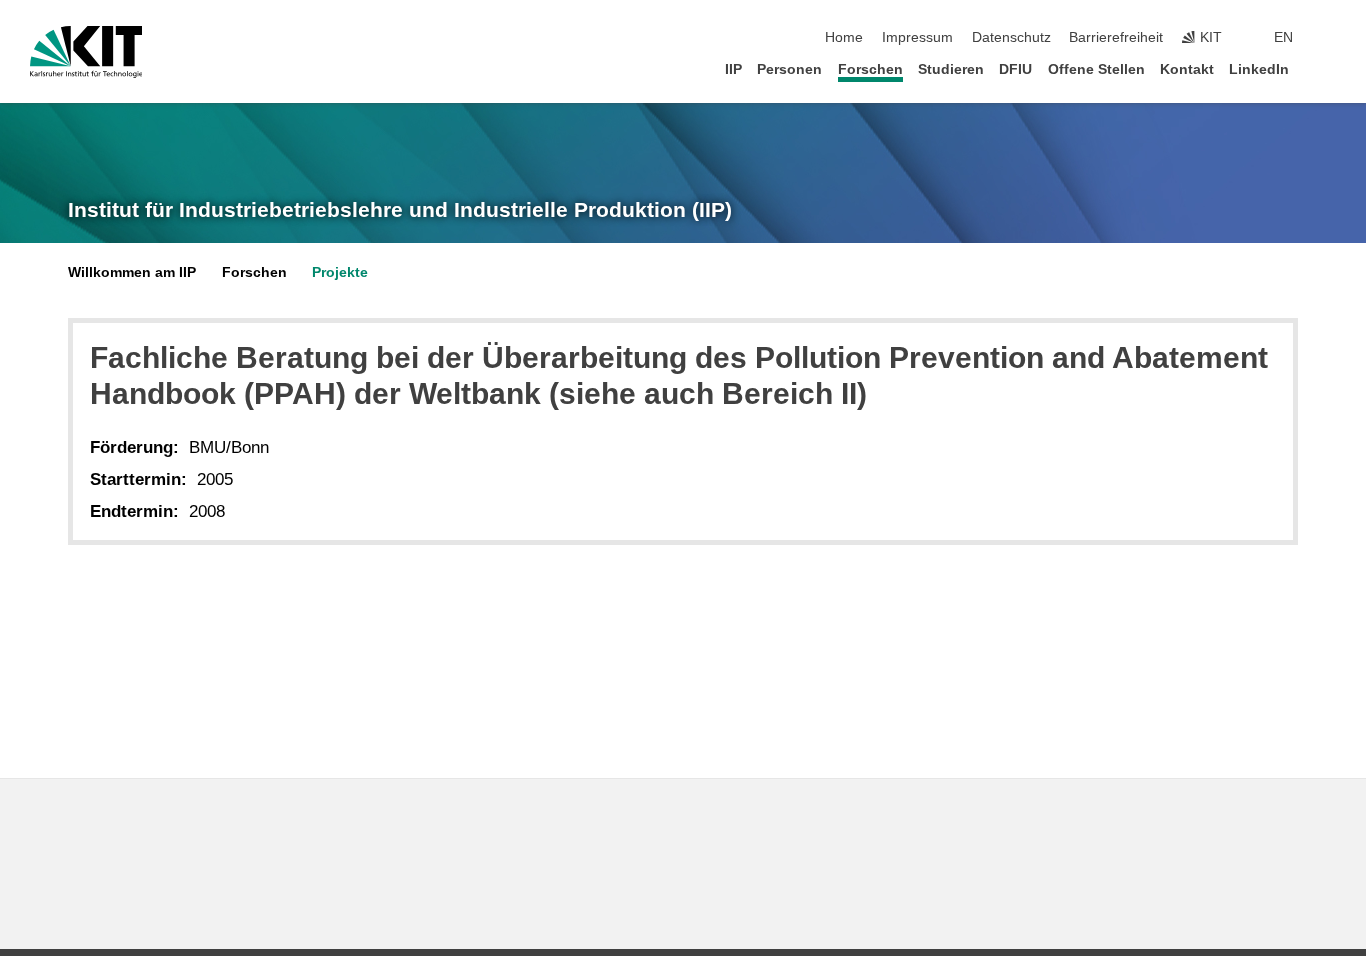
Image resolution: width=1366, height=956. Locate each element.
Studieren (951, 69)
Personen (789, 69)
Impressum (917, 37)
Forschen (870, 69)
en (1283, 37)
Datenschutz (1011, 37)
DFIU (1015, 69)
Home (844, 37)
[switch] (1330, 38)
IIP (733, 69)
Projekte (340, 272)
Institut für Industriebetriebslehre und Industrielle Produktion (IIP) (400, 210)
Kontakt (1187, 69)
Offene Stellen (1096, 69)
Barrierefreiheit (1116, 37)
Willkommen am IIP (132, 272)
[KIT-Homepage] (86, 52)
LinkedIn (1259, 69)
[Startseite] (1330, 68)
